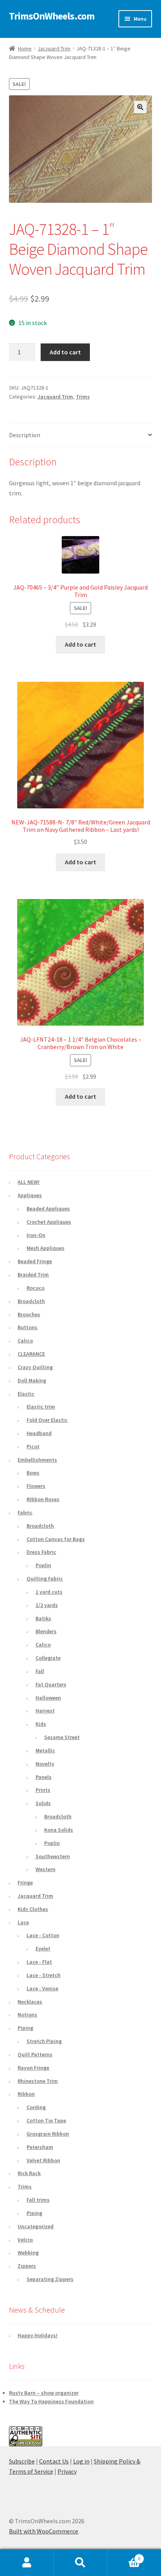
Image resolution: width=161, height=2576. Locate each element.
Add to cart (65, 352)
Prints (43, 1790)
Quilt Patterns (35, 2054)
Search (80, 2563)
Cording (36, 2107)
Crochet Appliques (49, 1222)
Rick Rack (29, 2173)
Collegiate (48, 1658)
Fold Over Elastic (47, 1420)
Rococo (36, 1288)
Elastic (26, 1394)
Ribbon (26, 2094)
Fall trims (38, 2200)
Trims (83, 397)
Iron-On (36, 1235)
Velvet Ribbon (43, 2160)
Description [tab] (25, 435)
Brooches (29, 1314)
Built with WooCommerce (44, 2531)
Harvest (45, 1711)
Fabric (25, 1512)
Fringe (25, 1882)
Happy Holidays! (38, 2335)
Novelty (45, 1764)
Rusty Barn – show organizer (44, 2393)
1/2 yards (47, 1605)
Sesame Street (62, 1737)
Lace (23, 1922)
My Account (27, 2563)
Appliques (30, 1195)
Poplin (43, 1565)
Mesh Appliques (46, 1248)
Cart (124, 2556)
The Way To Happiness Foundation (51, 2401)
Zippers (27, 2266)
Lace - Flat (39, 1962)
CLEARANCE (31, 1354)
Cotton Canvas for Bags (56, 1539)
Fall (40, 1671)
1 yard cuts (49, 1592)
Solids (43, 1803)
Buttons (28, 1327)
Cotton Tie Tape (46, 2120)
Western (46, 1869)
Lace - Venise (42, 1988)
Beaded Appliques (48, 1208)
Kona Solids (59, 1830)
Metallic (45, 1750)
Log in (81, 2461)
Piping (25, 2028)
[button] (140, 107)
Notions (27, 2015)
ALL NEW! (29, 1182)
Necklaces (30, 2002)
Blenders (46, 1631)
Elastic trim (41, 1407)
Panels (44, 1777)
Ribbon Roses (43, 1499)
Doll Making (32, 1380)
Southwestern (53, 1856)
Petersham (40, 2147)
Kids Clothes (33, 1909)
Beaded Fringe (35, 1261)
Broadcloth (31, 1301)
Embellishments (37, 1460)
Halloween (48, 1698)
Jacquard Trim (54, 48)
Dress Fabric (41, 1552)
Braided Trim (33, 1275)
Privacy (67, 2471)
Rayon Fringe (33, 2068)
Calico (25, 1341)
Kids (41, 1724)
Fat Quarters (51, 1684)
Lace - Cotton (43, 1935)
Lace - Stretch (44, 1975)
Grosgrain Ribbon (48, 2134)
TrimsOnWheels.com (52, 16)
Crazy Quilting (35, 1367)
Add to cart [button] (80, 644)
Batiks (43, 1618)
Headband (39, 1433)
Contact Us (54, 2461)
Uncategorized (36, 2226)
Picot (33, 1446)
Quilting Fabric (45, 1578)
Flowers (36, 1486)
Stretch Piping (44, 2041)
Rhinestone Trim (38, 2081)
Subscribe (22, 2461)
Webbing (28, 2252)
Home (25, 48)
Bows (33, 1473)
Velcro (25, 2240)
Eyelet (43, 1949)
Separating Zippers (50, 2279)
